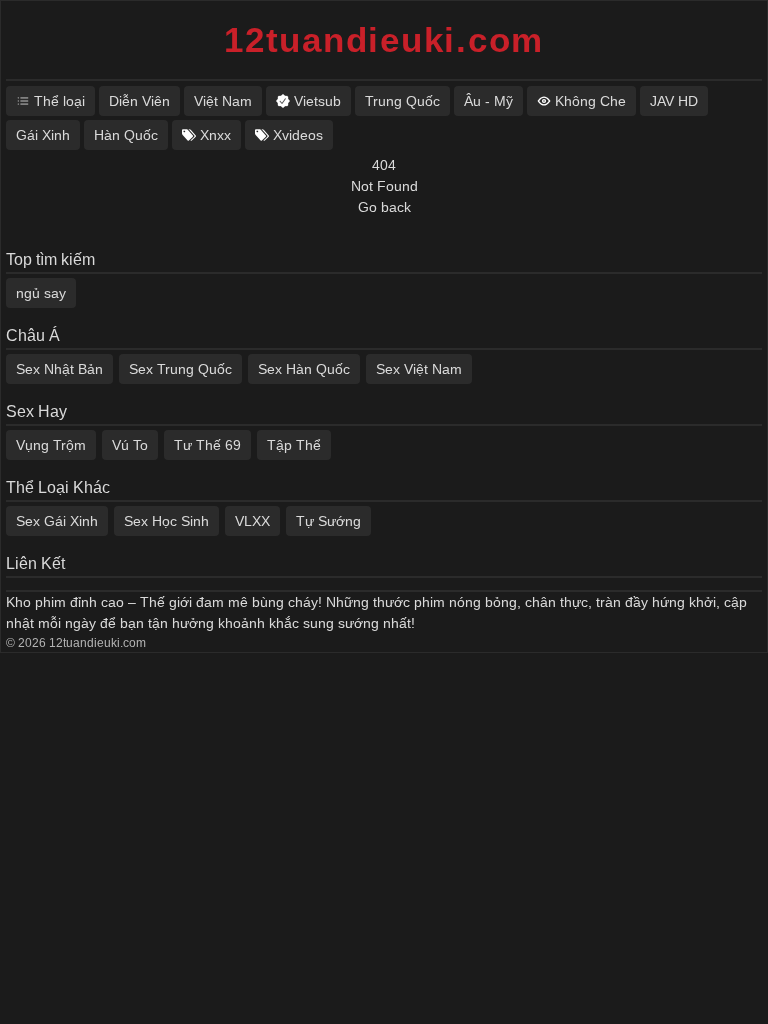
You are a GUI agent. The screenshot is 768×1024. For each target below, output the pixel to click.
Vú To (130, 445)
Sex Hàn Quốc (304, 369)
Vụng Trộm (51, 445)
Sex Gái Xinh (57, 521)
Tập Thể (294, 445)
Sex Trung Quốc (180, 369)
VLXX (252, 521)
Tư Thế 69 (207, 445)
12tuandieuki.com (384, 39)
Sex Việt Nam (419, 369)
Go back (384, 207)
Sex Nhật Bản (59, 369)
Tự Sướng (328, 521)
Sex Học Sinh (166, 521)
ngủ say (41, 293)
